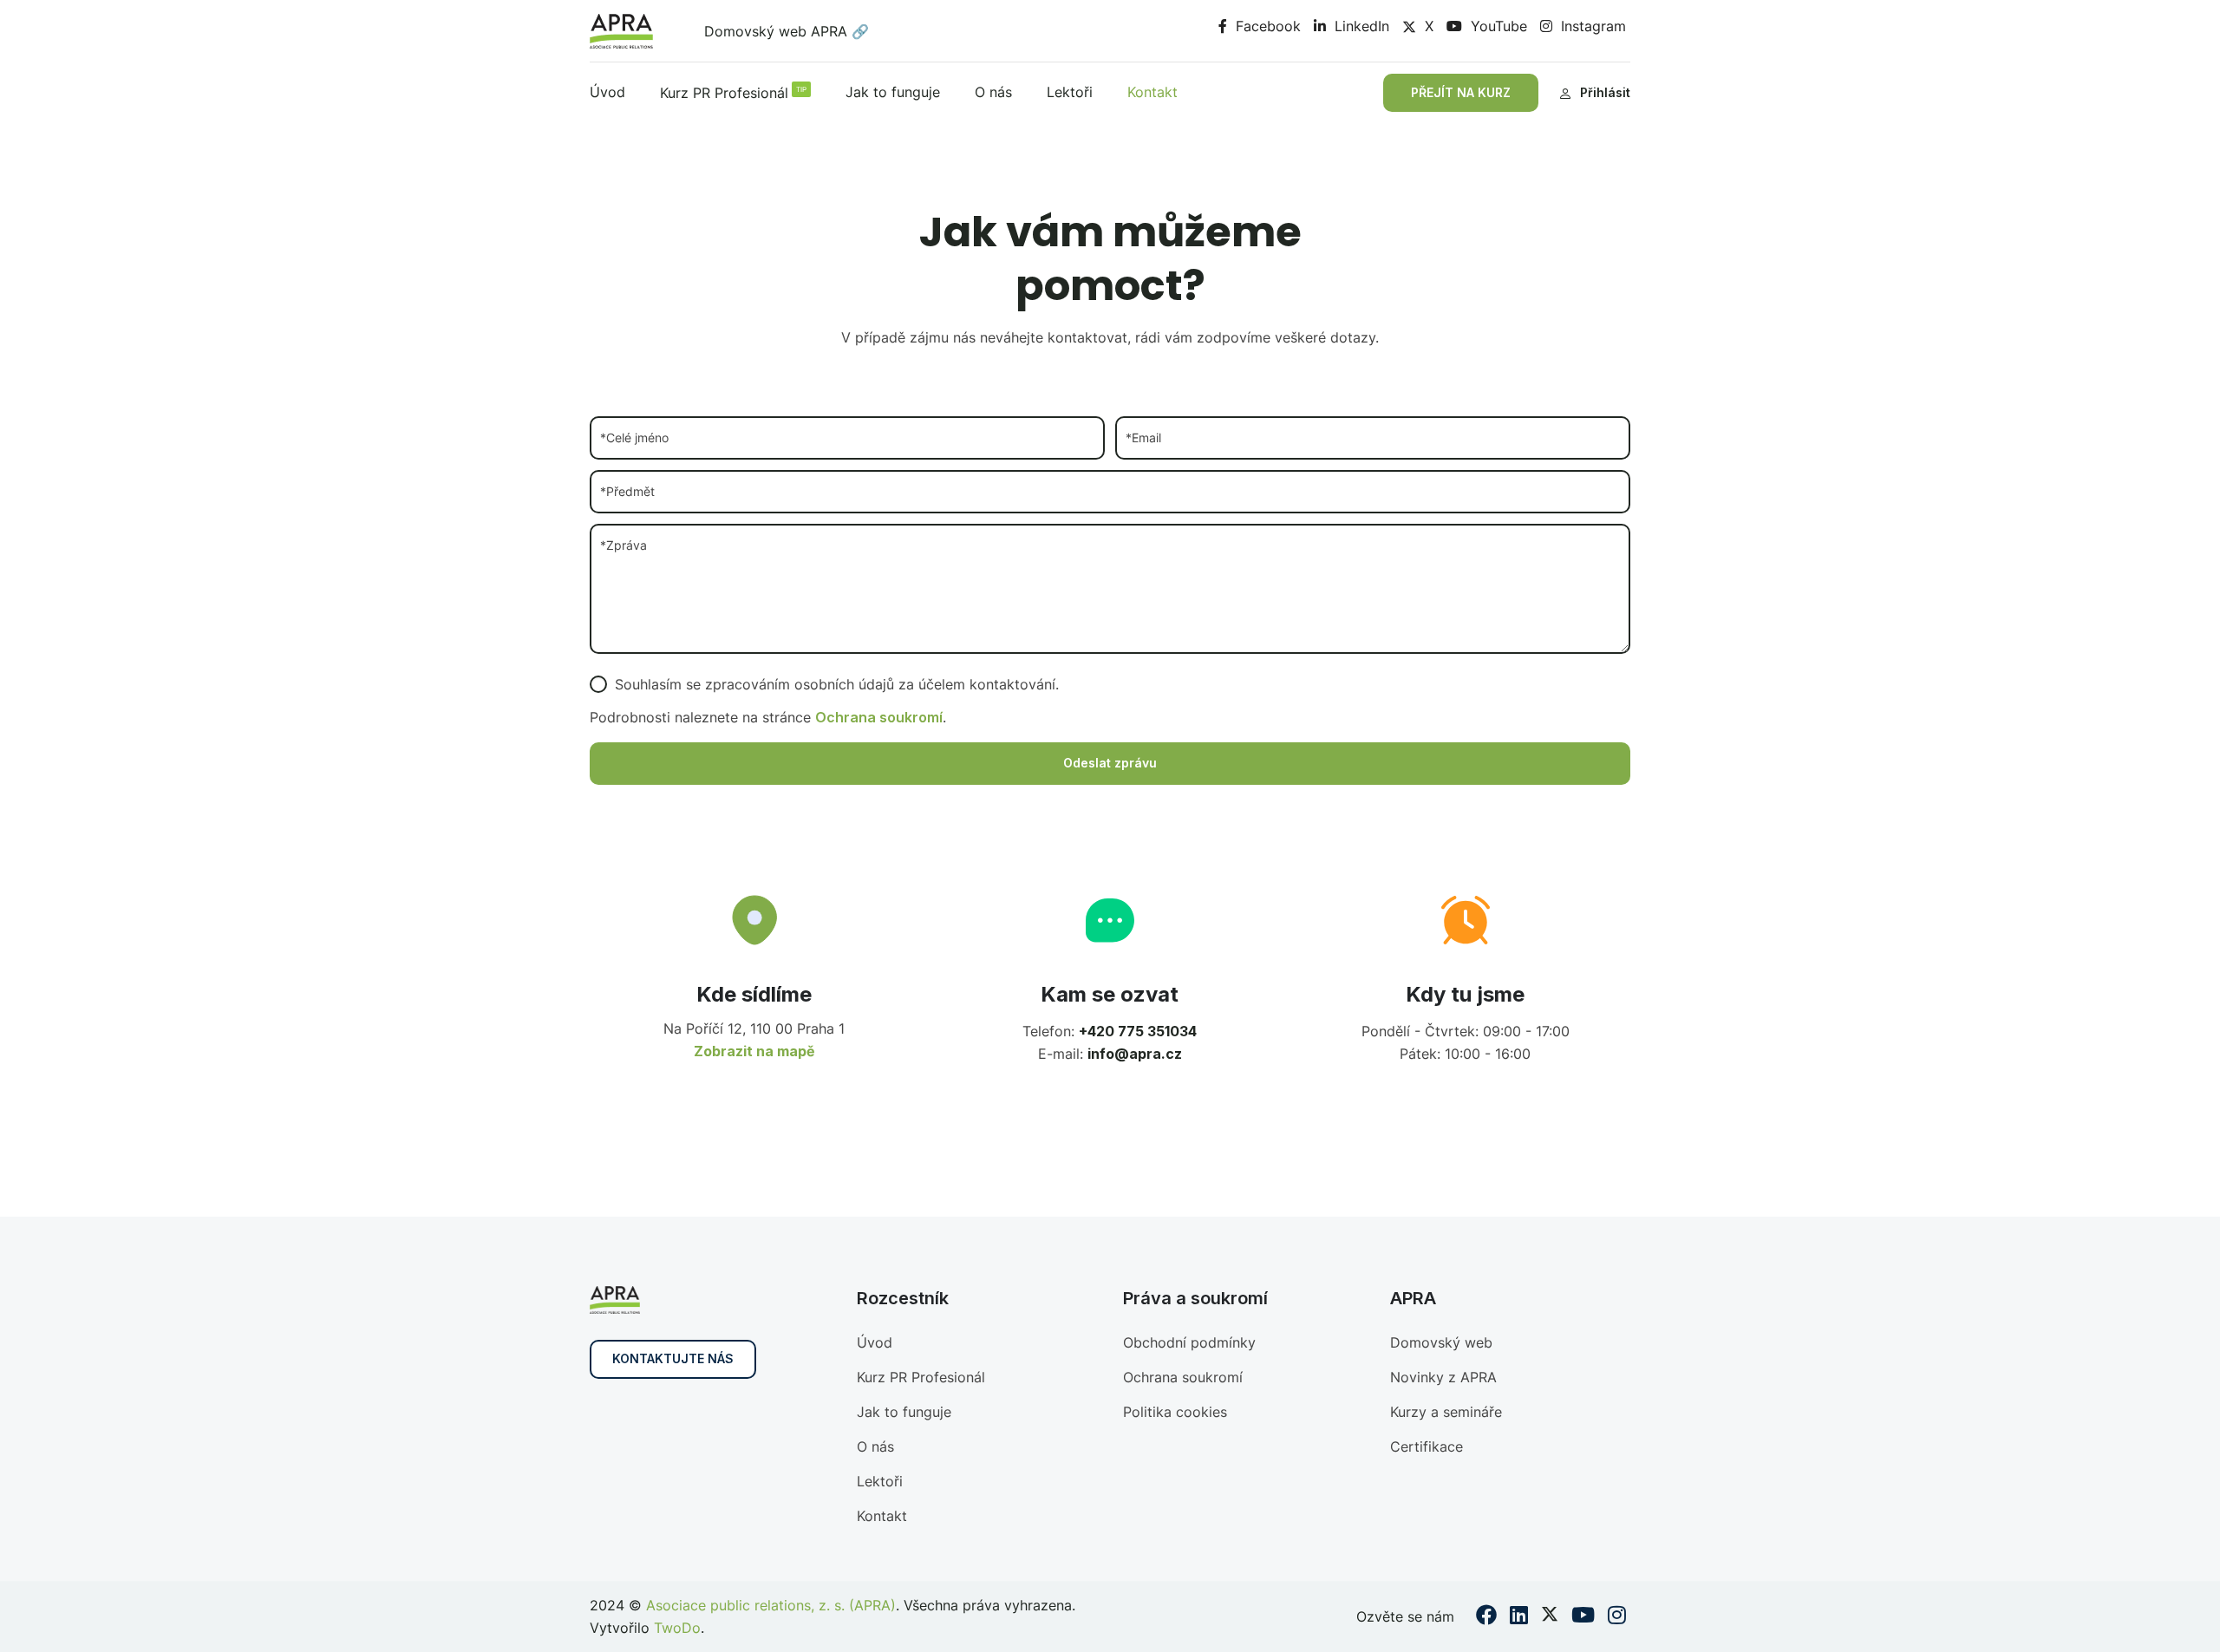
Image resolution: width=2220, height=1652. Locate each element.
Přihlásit (1605, 92)
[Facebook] (1486, 1617)
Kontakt (1152, 92)
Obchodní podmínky (1189, 1342)
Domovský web (1441, 1342)
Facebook (1266, 26)
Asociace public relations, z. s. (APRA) (771, 1605)
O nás (993, 92)
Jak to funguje (893, 92)
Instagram (1591, 26)
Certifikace (1427, 1446)
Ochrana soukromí (879, 717)
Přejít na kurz (1461, 92)
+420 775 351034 (1138, 1031)
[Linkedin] (1519, 1617)
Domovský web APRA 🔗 (787, 31)
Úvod (607, 92)
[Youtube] (1583, 1617)
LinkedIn (1360, 26)
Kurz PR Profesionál (733, 93)
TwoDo (677, 1628)
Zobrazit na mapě (754, 1051)
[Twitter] (1550, 1617)
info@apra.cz (1135, 1054)
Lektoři (1070, 92)
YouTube (1497, 26)
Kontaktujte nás (673, 1358)
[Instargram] (1617, 1617)
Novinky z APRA (1443, 1377)
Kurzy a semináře (1446, 1412)
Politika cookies (1175, 1412)
